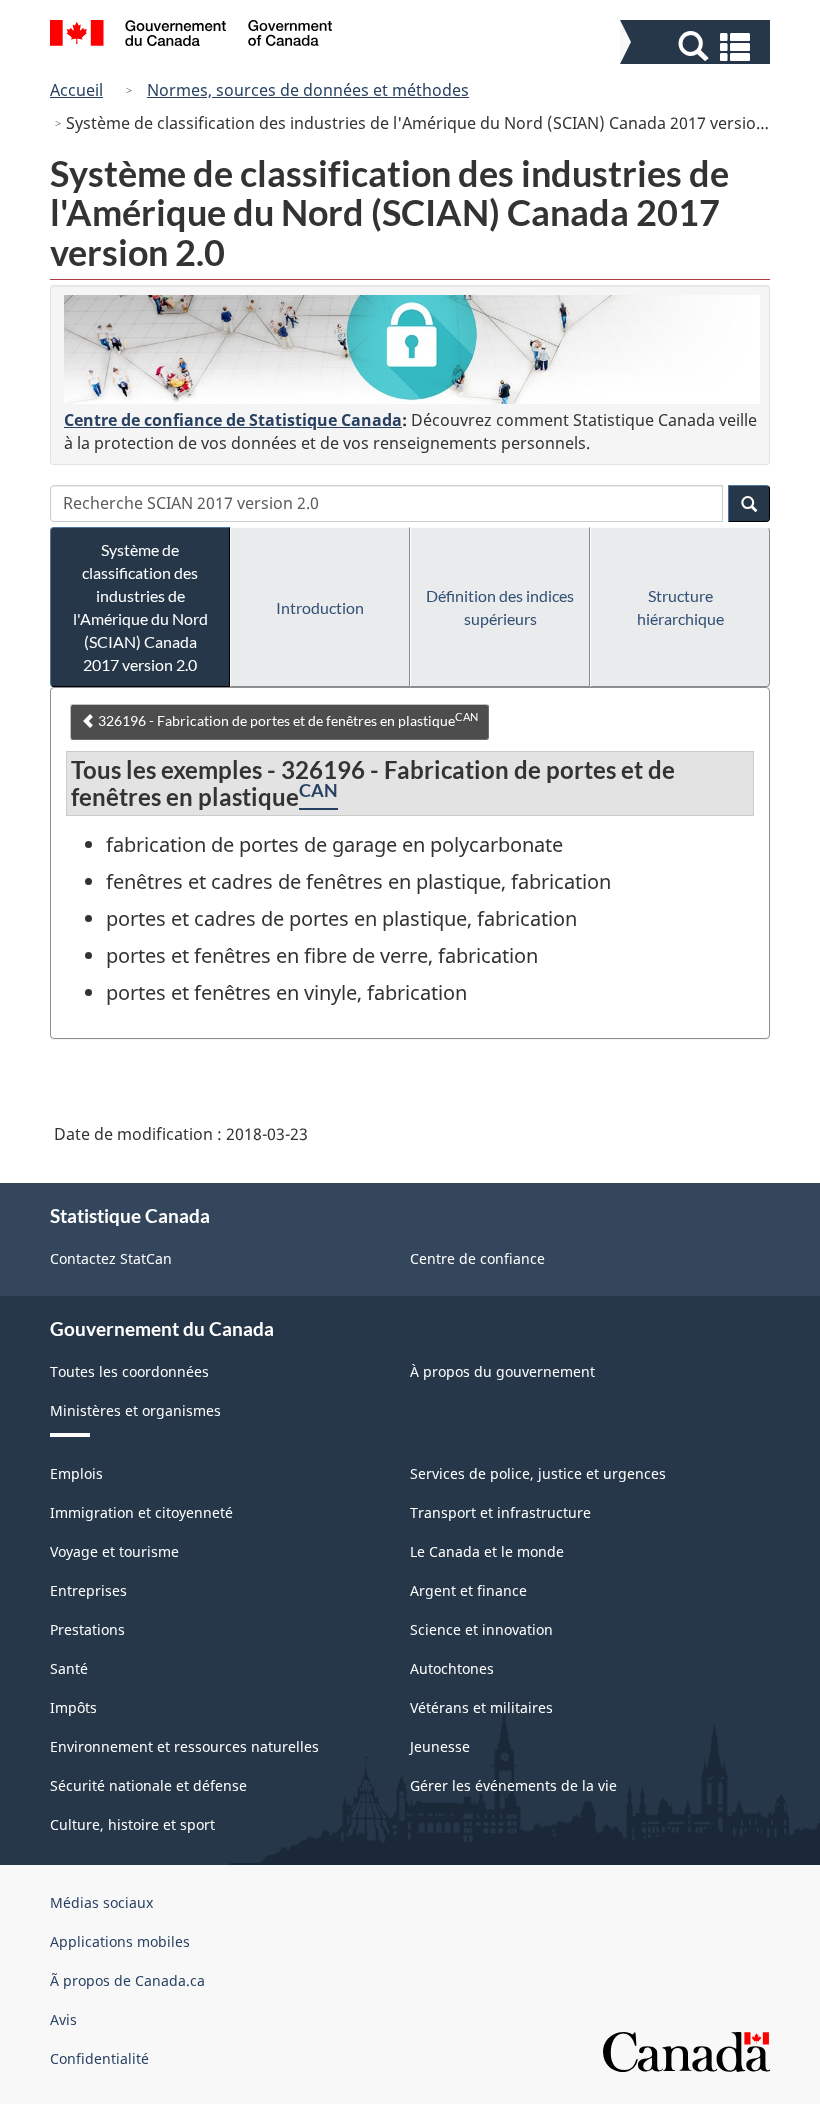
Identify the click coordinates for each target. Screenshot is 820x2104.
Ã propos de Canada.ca (127, 1980)
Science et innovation (481, 1629)
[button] (697, 46)
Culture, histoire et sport (132, 1824)
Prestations (87, 1629)
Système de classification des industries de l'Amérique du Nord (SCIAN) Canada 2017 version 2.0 (140, 607)
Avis (63, 2019)
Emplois (76, 1473)
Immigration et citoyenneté (141, 1512)
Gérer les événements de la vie (513, 1785)
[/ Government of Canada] (191, 36)
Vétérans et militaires (481, 1707)
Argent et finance (468, 1590)
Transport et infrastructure (500, 1512)
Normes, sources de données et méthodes (308, 90)
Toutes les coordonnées (129, 1371)
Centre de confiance (477, 1258)
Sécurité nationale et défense (148, 1785)
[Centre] (412, 349)
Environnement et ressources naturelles (184, 1746)
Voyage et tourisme (114, 1551)
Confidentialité (99, 2058)
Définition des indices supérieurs (500, 607)
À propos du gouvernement (502, 1371)
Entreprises (88, 1590)
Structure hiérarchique (680, 607)
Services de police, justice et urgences (538, 1473)
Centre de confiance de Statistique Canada (233, 420)
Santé (69, 1668)
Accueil (76, 90)
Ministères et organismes (135, 1410)
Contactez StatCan (111, 1258)
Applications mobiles (120, 1941)
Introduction (320, 607)
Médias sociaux (101, 1902)
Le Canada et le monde (487, 1551)
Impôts (73, 1707)
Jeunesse (440, 1746)
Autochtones (452, 1668)
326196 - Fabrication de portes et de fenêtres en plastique (286, 720)
